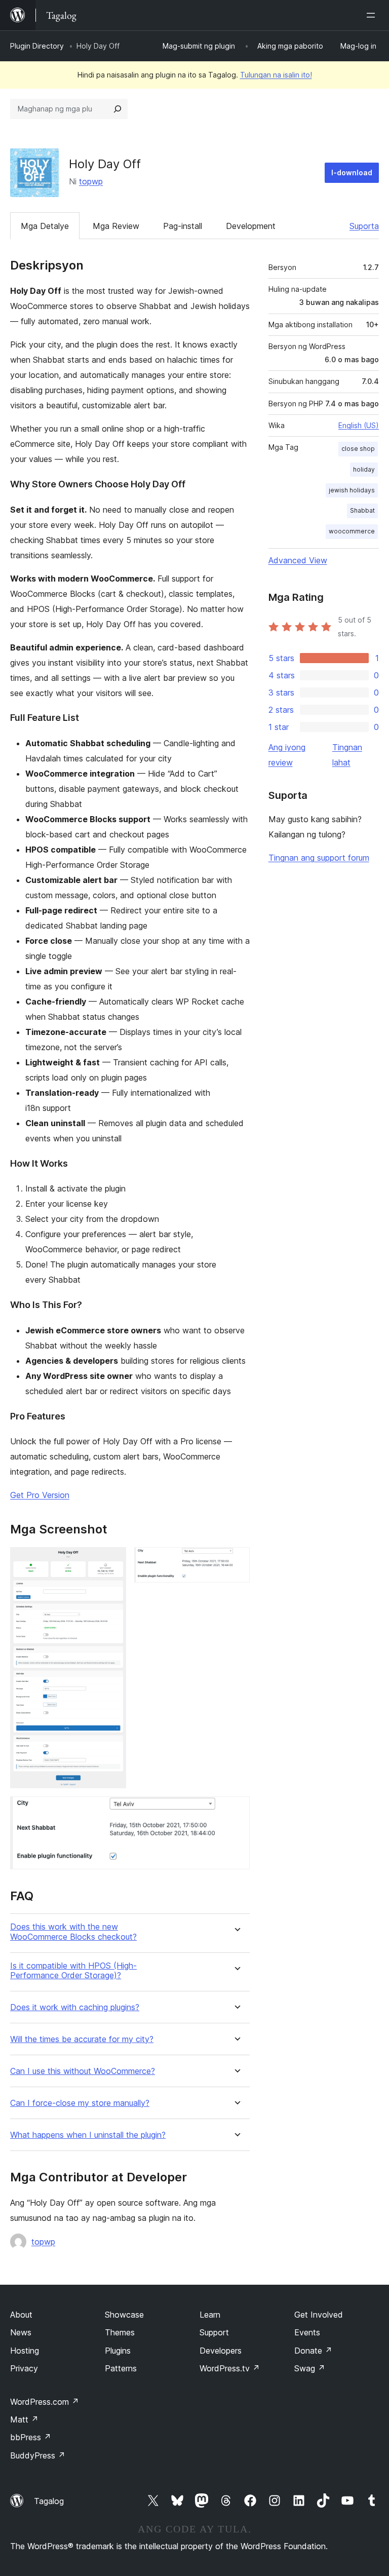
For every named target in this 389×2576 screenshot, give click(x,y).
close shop (358, 449)
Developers (221, 2351)
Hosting (25, 2351)
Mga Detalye (45, 226)
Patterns (121, 2368)
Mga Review (116, 226)
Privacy (24, 2368)
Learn (210, 2315)
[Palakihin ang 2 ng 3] (236, 1561)
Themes (120, 2332)
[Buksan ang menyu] (373, 15)
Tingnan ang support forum (319, 858)
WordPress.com (45, 2402)
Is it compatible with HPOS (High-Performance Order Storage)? (73, 1971)
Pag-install (183, 226)
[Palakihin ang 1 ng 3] (112, 1561)
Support (214, 2332)
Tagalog (49, 2501)
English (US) (359, 425)
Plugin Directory (37, 46)
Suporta (364, 226)
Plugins (118, 2351)
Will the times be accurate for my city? (82, 2039)
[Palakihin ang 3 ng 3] (236, 1810)
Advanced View (298, 560)
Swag (310, 2368)
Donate (313, 2351)
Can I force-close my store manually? (80, 2103)
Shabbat (362, 510)
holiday (364, 469)
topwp (91, 181)
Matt (24, 2419)
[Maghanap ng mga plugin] (118, 109)
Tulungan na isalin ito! (276, 75)
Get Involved (319, 2315)
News (21, 2332)
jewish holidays (352, 490)
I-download (352, 172)
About (21, 2315)
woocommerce (352, 531)
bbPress (31, 2437)
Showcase (124, 2315)
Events (307, 2332)
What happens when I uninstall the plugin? (88, 2135)
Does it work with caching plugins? (75, 2007)
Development (251, 226)
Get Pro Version (40, 1495)
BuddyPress (38, 2455)
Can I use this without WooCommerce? (83, 2071)
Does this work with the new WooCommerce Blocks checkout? (73, 1932)
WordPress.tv (230, 2368)
